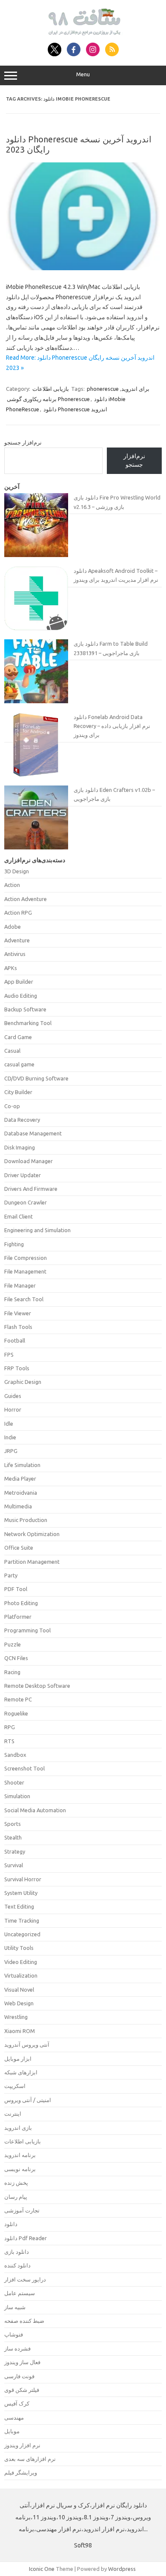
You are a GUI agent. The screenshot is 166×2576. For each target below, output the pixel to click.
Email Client (19, 1216)
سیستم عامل (20, 2293)
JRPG (11, 1451)
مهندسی (14, 2417)
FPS (9, 1354)
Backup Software (25, 1009)
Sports (13, 1824)
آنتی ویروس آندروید (27, 2045)
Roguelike (16, 1713)
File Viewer (18, 1313)
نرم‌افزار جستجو (23, 442)
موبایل (12, 2431)
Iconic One (42, 2569)
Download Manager (29, 1161)
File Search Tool (24, 1299)
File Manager (20, 1285)
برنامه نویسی (20, 2169)
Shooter (14, 1782)
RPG (10, 1727)
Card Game (18, 1037)
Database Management (33, 1133)
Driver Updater (23, 1175)
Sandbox (15, 1755)
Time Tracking (22, 1920)
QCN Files (16, 1658)
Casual (12, 1051)
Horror (13, 1409)
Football (15, 1340)
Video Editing (21, 1962)
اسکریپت (15, 2086)
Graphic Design (23, 1382)
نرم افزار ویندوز (22, 2445)
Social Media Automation (35, 1810)
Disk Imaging (20, 1147)
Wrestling (16, 2017)
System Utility (21, 1893)
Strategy (15, 1851)
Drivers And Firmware (31, 1189)
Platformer (18, 1617)
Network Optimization (32, 1534)
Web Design (19, 2003)
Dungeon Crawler (26, 1202)
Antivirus (15, 954)
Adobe (13, 927)
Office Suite (19, 1548)
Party (11, 1575)
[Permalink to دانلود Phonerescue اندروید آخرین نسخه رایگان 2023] (83, 268)
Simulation (17, 1796)
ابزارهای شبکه (21, 2072)
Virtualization (21, 1975)
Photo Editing (21, 1603)
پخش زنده (16, 2183)
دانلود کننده (17, 2265)
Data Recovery (22, 1120)
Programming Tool (27, 1630)
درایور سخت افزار (25, 2279)
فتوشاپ (14, 2334)
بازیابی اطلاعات (51, 389)
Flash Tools (18, 1327)
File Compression (26, 1258)
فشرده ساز (17, 2348)
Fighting (14, 1244)
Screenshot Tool (24, 1768)
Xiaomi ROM (20, 2031)
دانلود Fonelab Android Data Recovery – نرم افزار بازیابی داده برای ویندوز (112, 726)
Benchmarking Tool (28, 1023)
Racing (12, 1672)
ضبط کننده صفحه (24, 2321)
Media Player (20, 1479)
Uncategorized (22, 1934)
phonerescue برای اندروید (118, 389)
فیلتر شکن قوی (22, 2390)
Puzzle (13, 1644)
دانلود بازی (17, 2252)
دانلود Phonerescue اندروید (75, 409)
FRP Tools (17, 1368)
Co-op (12, 1106)
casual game (19, 1064)
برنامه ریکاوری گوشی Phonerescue (48, 399)
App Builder (19, 982)
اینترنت (13, 2114)
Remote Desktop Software (37, 1686)
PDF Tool (16, 1589)
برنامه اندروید (20, 2155)
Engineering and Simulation (37, 1230)
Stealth (13, 1837)
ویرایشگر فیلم (21, 2472)
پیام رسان (16, 2197)
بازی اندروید (18, 2128)
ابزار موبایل (18, 2059)
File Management (25, 1271)
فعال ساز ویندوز (22, 2362)
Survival (14, 1865)
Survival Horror (23, 1879)
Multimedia (18, 1506)
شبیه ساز (15, 2307)
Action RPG (18, 913)
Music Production (26, 1520)
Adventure (17, 940)
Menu (83, 74)
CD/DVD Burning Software (36, 1078)
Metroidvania (21, 1493)
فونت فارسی (19, 2376)
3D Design (17, 871)
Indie (10, 1437)
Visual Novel (19, 1990)
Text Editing (19, 1906)
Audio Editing (21, 996)
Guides (13, 1396)
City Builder (18, 1092)
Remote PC (18, 1699)
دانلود (11, 2224)
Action (12, 885)
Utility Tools (19, 1948)
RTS (9, 1741)
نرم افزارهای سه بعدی (30, 2459)
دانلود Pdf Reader (26, 2238)
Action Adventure (26, 899)
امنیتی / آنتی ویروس (28, 2100)
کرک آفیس (17, 2403)
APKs (11, 968)
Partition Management (32, 1562)
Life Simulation (22, 1465)
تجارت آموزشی (22, 2210)
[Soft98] (83, 33)
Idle (9, 1424)
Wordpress (122, 2569)
